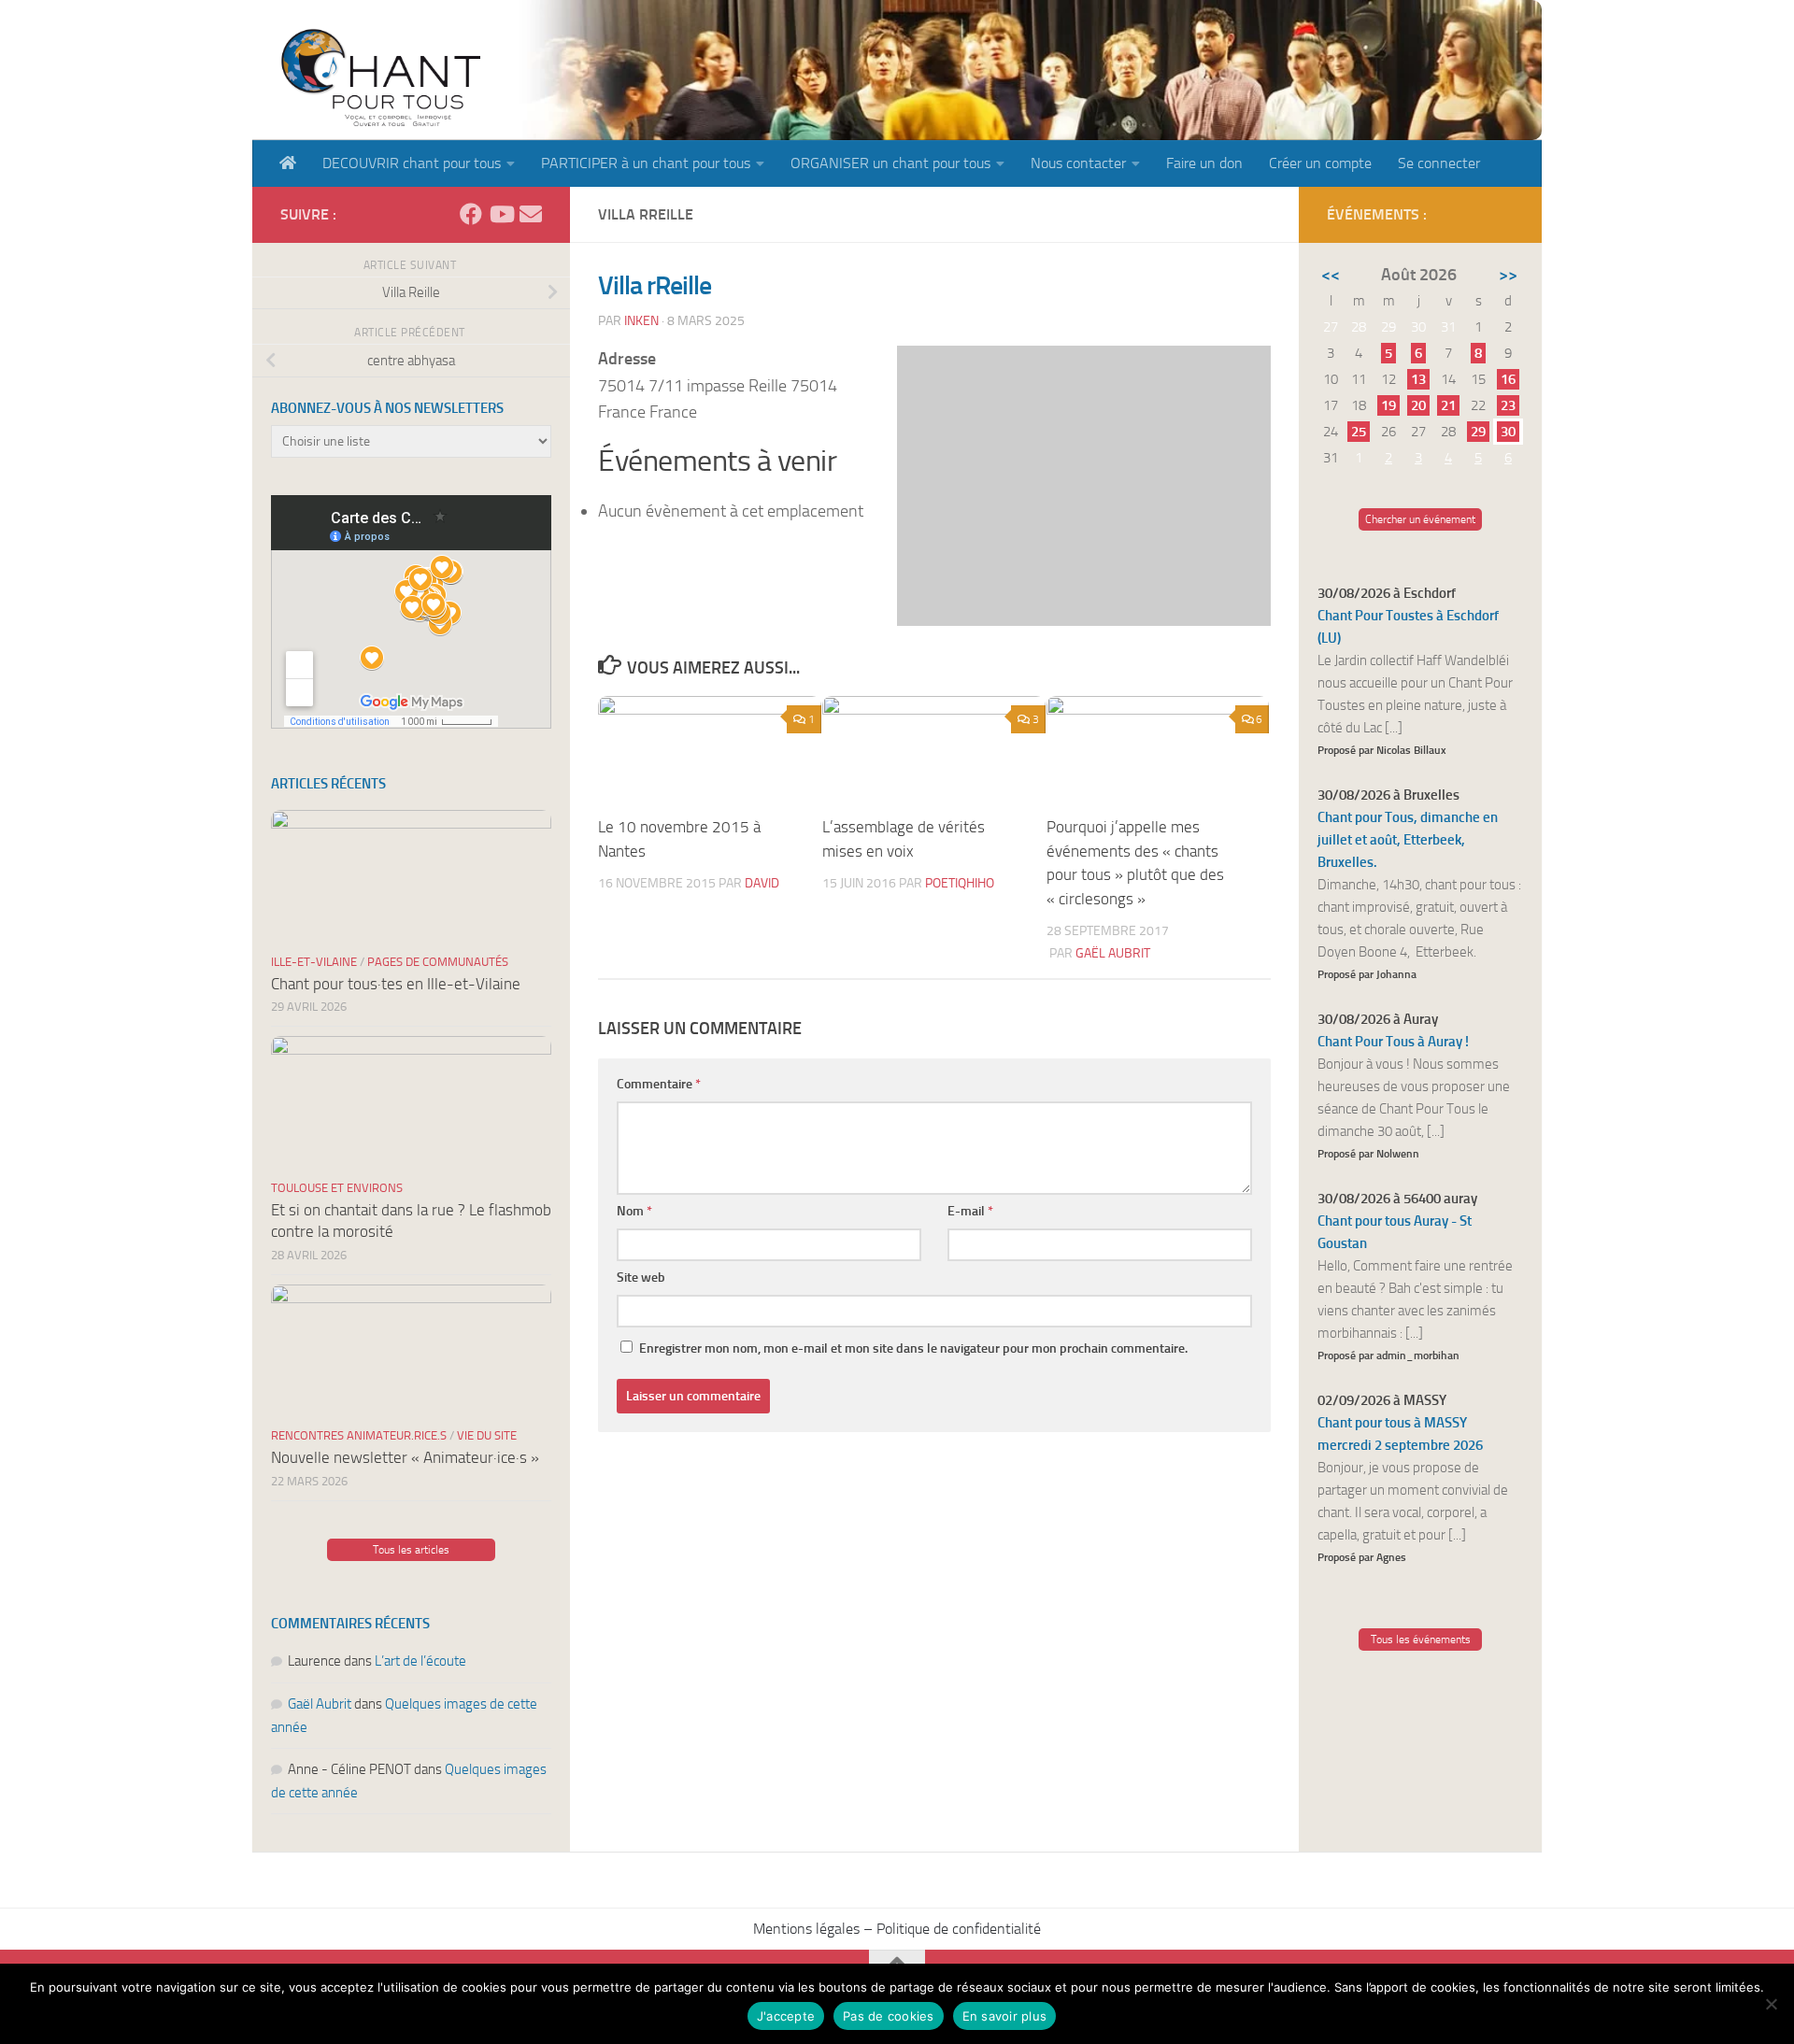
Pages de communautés (438, 962)
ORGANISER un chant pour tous (890, 163)
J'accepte (786, 2016)
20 (1418, 405)
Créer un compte (1320, 163)
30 (1508, 432)
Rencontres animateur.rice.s (359, 1435)
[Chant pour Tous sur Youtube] (501, 214)
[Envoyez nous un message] (531, 214)
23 (1508, 405)
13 (1418, 379)
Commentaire (659, 1084)
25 (1359, 432)
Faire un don (1204, 163)
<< (1331, 275)
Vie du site (487, 1435)
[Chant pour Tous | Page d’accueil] (380, 77)
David (762, 883)
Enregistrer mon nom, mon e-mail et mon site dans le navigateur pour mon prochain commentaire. (913, 1348)
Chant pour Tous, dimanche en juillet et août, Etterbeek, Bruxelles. (1408, 840)
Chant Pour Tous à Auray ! (1393, 1042)
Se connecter (1439, 163)
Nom (634, 1211)
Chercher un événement (1420, 519)
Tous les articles (411, 1550)
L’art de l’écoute (420, 1661)
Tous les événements (1421, 1639)
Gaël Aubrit (1113, 953)
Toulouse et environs (337, 1188)
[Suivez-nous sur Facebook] (471, 214)
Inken (641, 321)
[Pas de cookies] (1771, 2004)
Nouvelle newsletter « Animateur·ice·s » (405, 1457)
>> (1508, 275)
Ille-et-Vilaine (314, 962)
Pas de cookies (889, 2016)
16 (1508, 379)
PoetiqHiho (960, 883)
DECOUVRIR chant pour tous (412, 163)
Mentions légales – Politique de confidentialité (897, 1929)
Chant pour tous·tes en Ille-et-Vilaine (396, 984)
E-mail (970, 1211)
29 (1478, 432)
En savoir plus (1005, 2016)
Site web (641, 1277)
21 (1448, 405)
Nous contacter (1078, 163)
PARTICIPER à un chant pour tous (646, 163)
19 (1388, 405)
